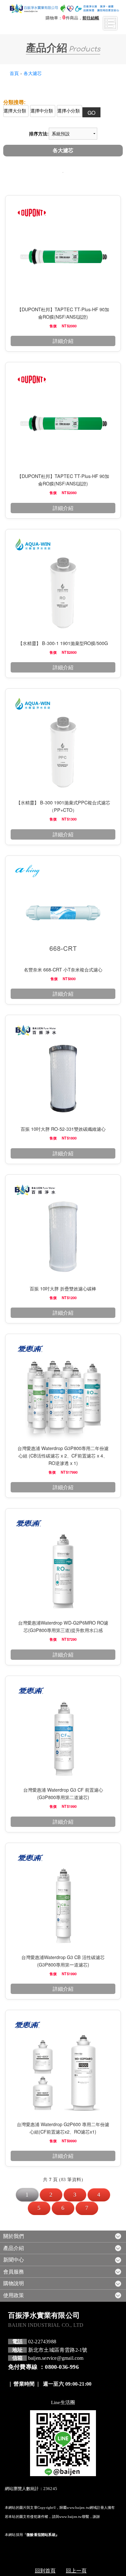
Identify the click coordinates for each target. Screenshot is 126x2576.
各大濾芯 (33, 73)
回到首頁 (45, 2570)
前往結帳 (91, 18)
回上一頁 (76, 2570)
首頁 (14, 73)
